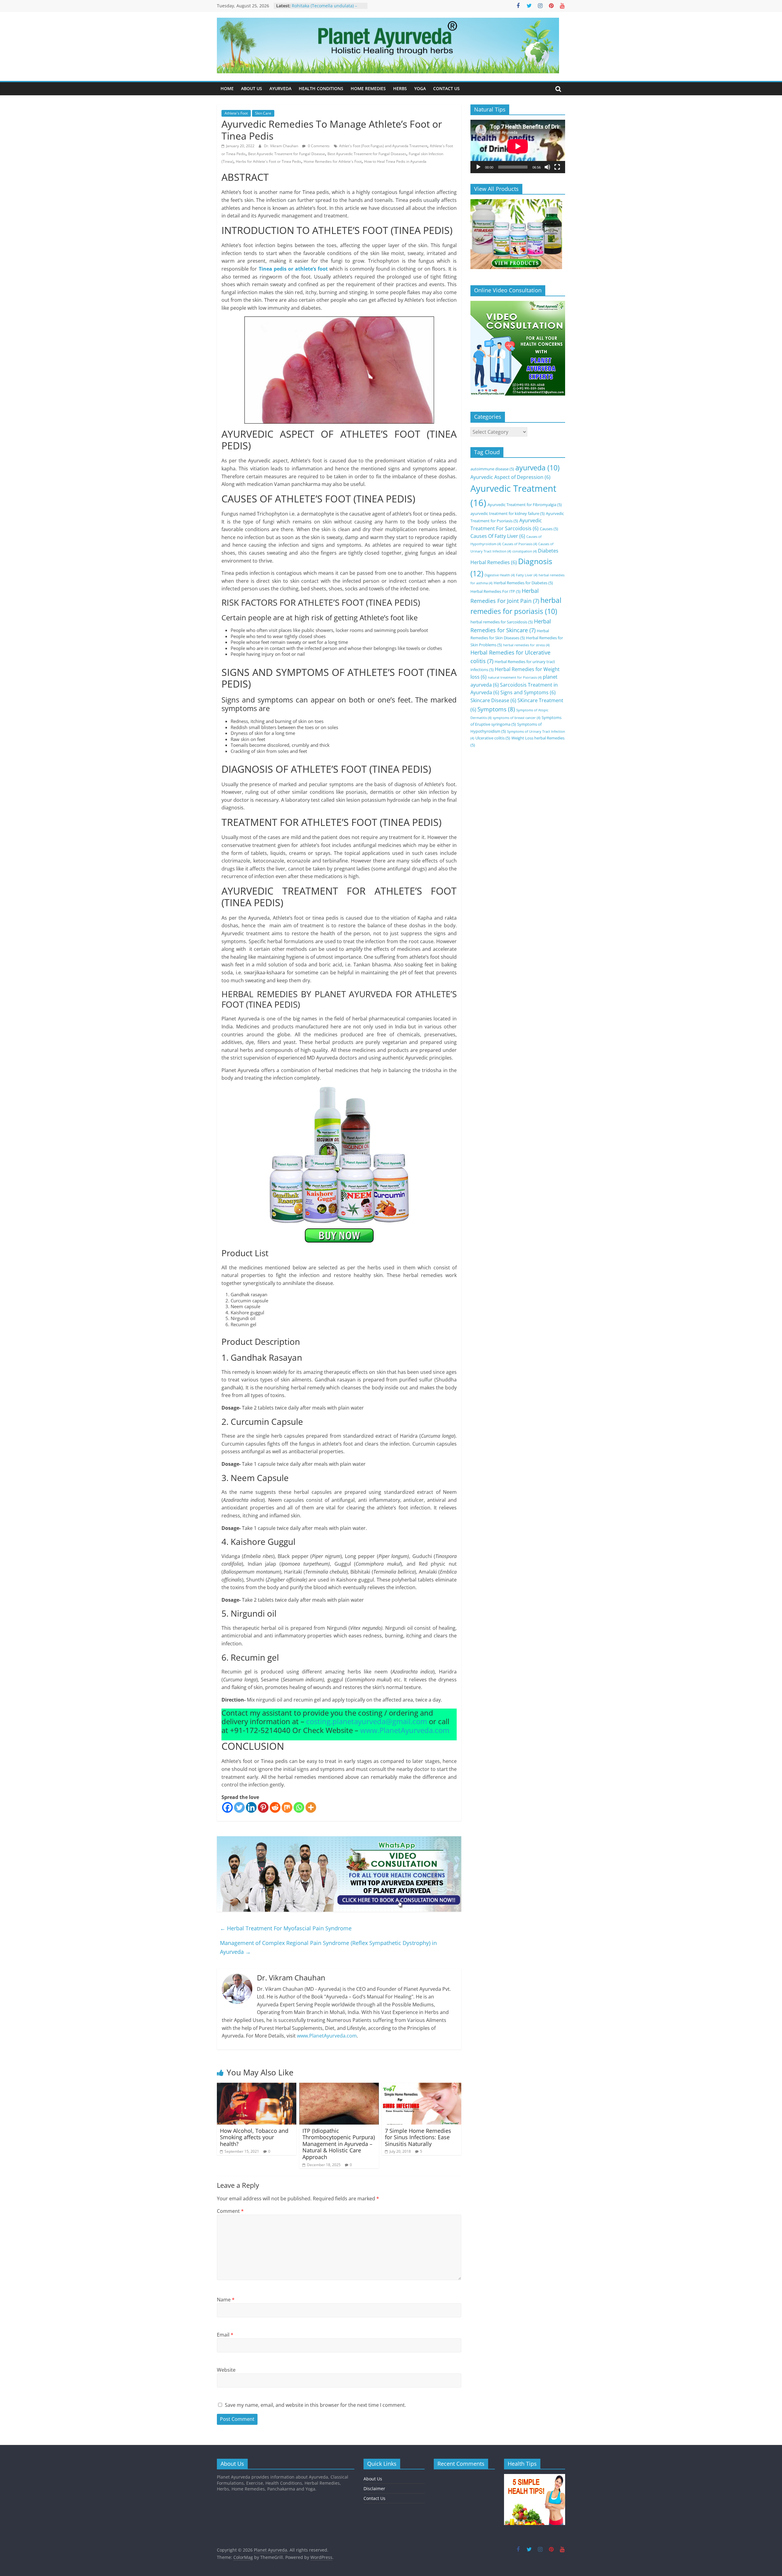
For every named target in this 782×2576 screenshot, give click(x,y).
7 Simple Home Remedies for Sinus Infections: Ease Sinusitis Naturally (418, 2137)
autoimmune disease (492, 469)
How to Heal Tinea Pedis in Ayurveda (395, 161)
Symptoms (496, 709)
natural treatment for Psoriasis (515, 677)
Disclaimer (374, 2488)
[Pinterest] (263, 1807)
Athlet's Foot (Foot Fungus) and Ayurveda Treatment (383, 146)
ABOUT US (252, 88)
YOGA (420, 88)
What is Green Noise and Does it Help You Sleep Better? (325, 9)
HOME (227, 88)
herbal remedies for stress (526, 645)
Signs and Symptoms (528, 692)
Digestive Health (500, 575)
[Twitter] (239, 1807)
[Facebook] (227, 1807)
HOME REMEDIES (368, 88)
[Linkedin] (251, 1807)
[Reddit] (275, 1807)
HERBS (400, 88)
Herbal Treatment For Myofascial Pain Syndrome (286, 1928)
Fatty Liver (527, 575)
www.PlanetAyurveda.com (405, 1730)
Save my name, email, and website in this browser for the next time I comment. (315, 2405)
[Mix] (287, 1807)
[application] (518, 146)
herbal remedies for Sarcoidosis (502, 622)
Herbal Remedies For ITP (495, 591)
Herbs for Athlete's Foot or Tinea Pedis (269, 161)
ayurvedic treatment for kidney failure (508, 513)
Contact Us (375, 2498)
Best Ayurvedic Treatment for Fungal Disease (287, 154)
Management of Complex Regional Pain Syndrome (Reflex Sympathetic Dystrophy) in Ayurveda (328, 1947)
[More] (311, 1807)
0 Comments (318, 146)
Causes (549, 529)
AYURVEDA (280, 88)
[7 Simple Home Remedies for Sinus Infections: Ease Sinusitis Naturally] (422, 2086)
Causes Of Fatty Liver (498, 536)
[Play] (478, 167)
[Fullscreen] (557, 167)
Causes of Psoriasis (520, 544)
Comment (230, 2211)
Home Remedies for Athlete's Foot (333, 161)
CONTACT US (446, 88)
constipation (524, 551)
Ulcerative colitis (493, 738)
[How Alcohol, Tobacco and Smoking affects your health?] (257, 2086)
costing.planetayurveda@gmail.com (367, 1721)
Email (225, 2335)
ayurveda (537, 468)
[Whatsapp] (299, 1807)
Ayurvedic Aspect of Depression (510, 477)
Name (226, 2300)
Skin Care (263, 113)
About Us (373, 2479)
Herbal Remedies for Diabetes (523, 583)
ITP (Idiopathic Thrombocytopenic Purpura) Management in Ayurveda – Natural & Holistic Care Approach (339, 2144)
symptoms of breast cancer (517, 718)
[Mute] (547, 167)
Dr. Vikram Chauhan (281, 146)
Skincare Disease (493, 700)
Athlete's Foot (236, 113)
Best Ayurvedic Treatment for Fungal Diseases (367, 154)
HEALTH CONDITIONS (321, 88)
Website (226, 2370)
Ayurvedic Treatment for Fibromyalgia (525, 505)
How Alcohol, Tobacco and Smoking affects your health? (254, 2137)
